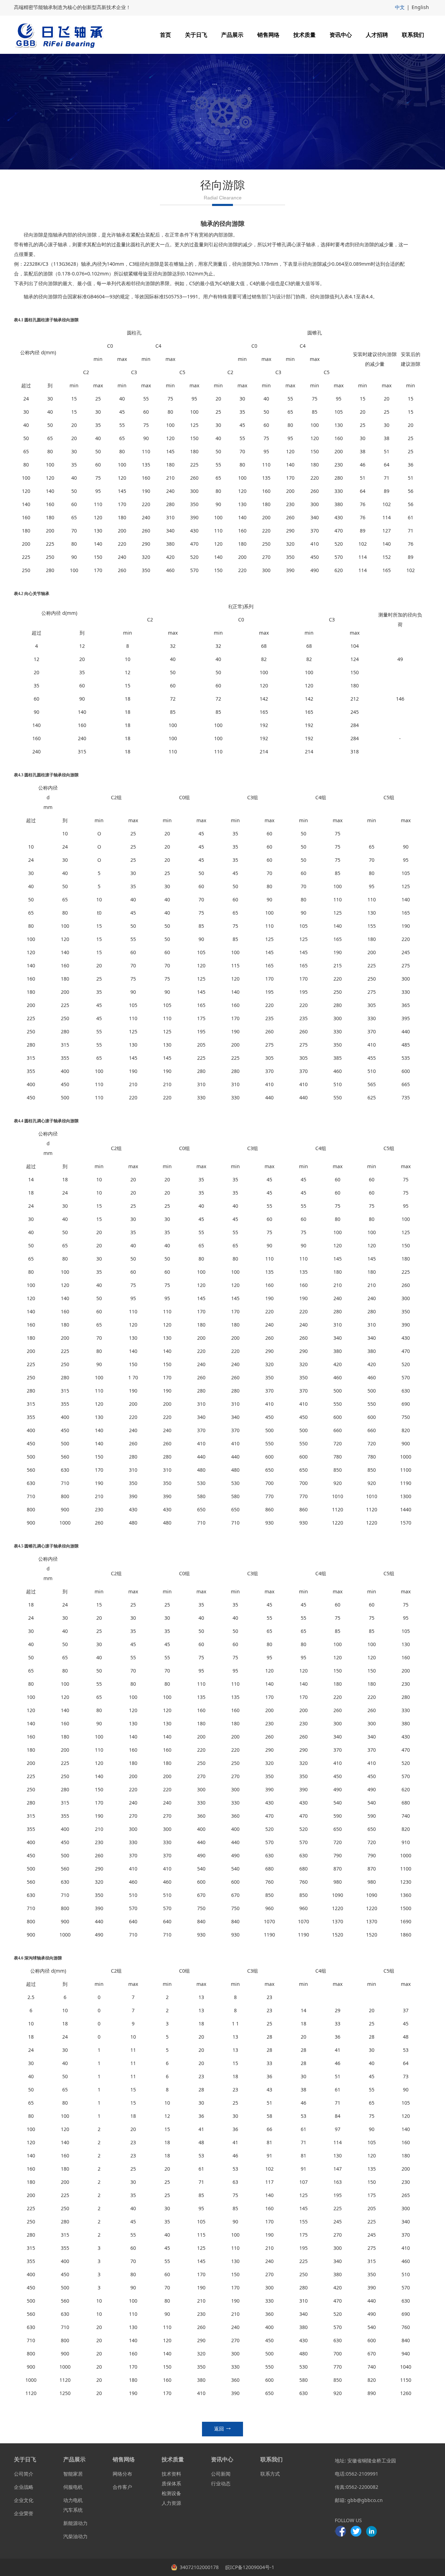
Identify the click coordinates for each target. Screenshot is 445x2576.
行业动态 (221, 2483)
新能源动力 (75, 2523)
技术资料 (171, 2474)
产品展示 (232, 35)
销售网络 (268, 35)
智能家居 (73, 2474)
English (420, 7)
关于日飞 (196, 35)
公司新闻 (221, 2474)
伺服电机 (73, 2487)
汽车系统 (73, 2510)
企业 (19, 2487)
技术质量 (305, 35)
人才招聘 (377, 35)
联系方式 (270, 2474)
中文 (400, 7)
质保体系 (171, 2483)
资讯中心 (341, 35)
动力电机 (73, 2500)
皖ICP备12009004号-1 (249, 2567)
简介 (29, 2474)
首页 (165, 35)
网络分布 (122, 2474)
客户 (127, 2487)
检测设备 (171, 2493)
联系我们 (413, 35)
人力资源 (171, 2503)
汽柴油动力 (75, 2536)
